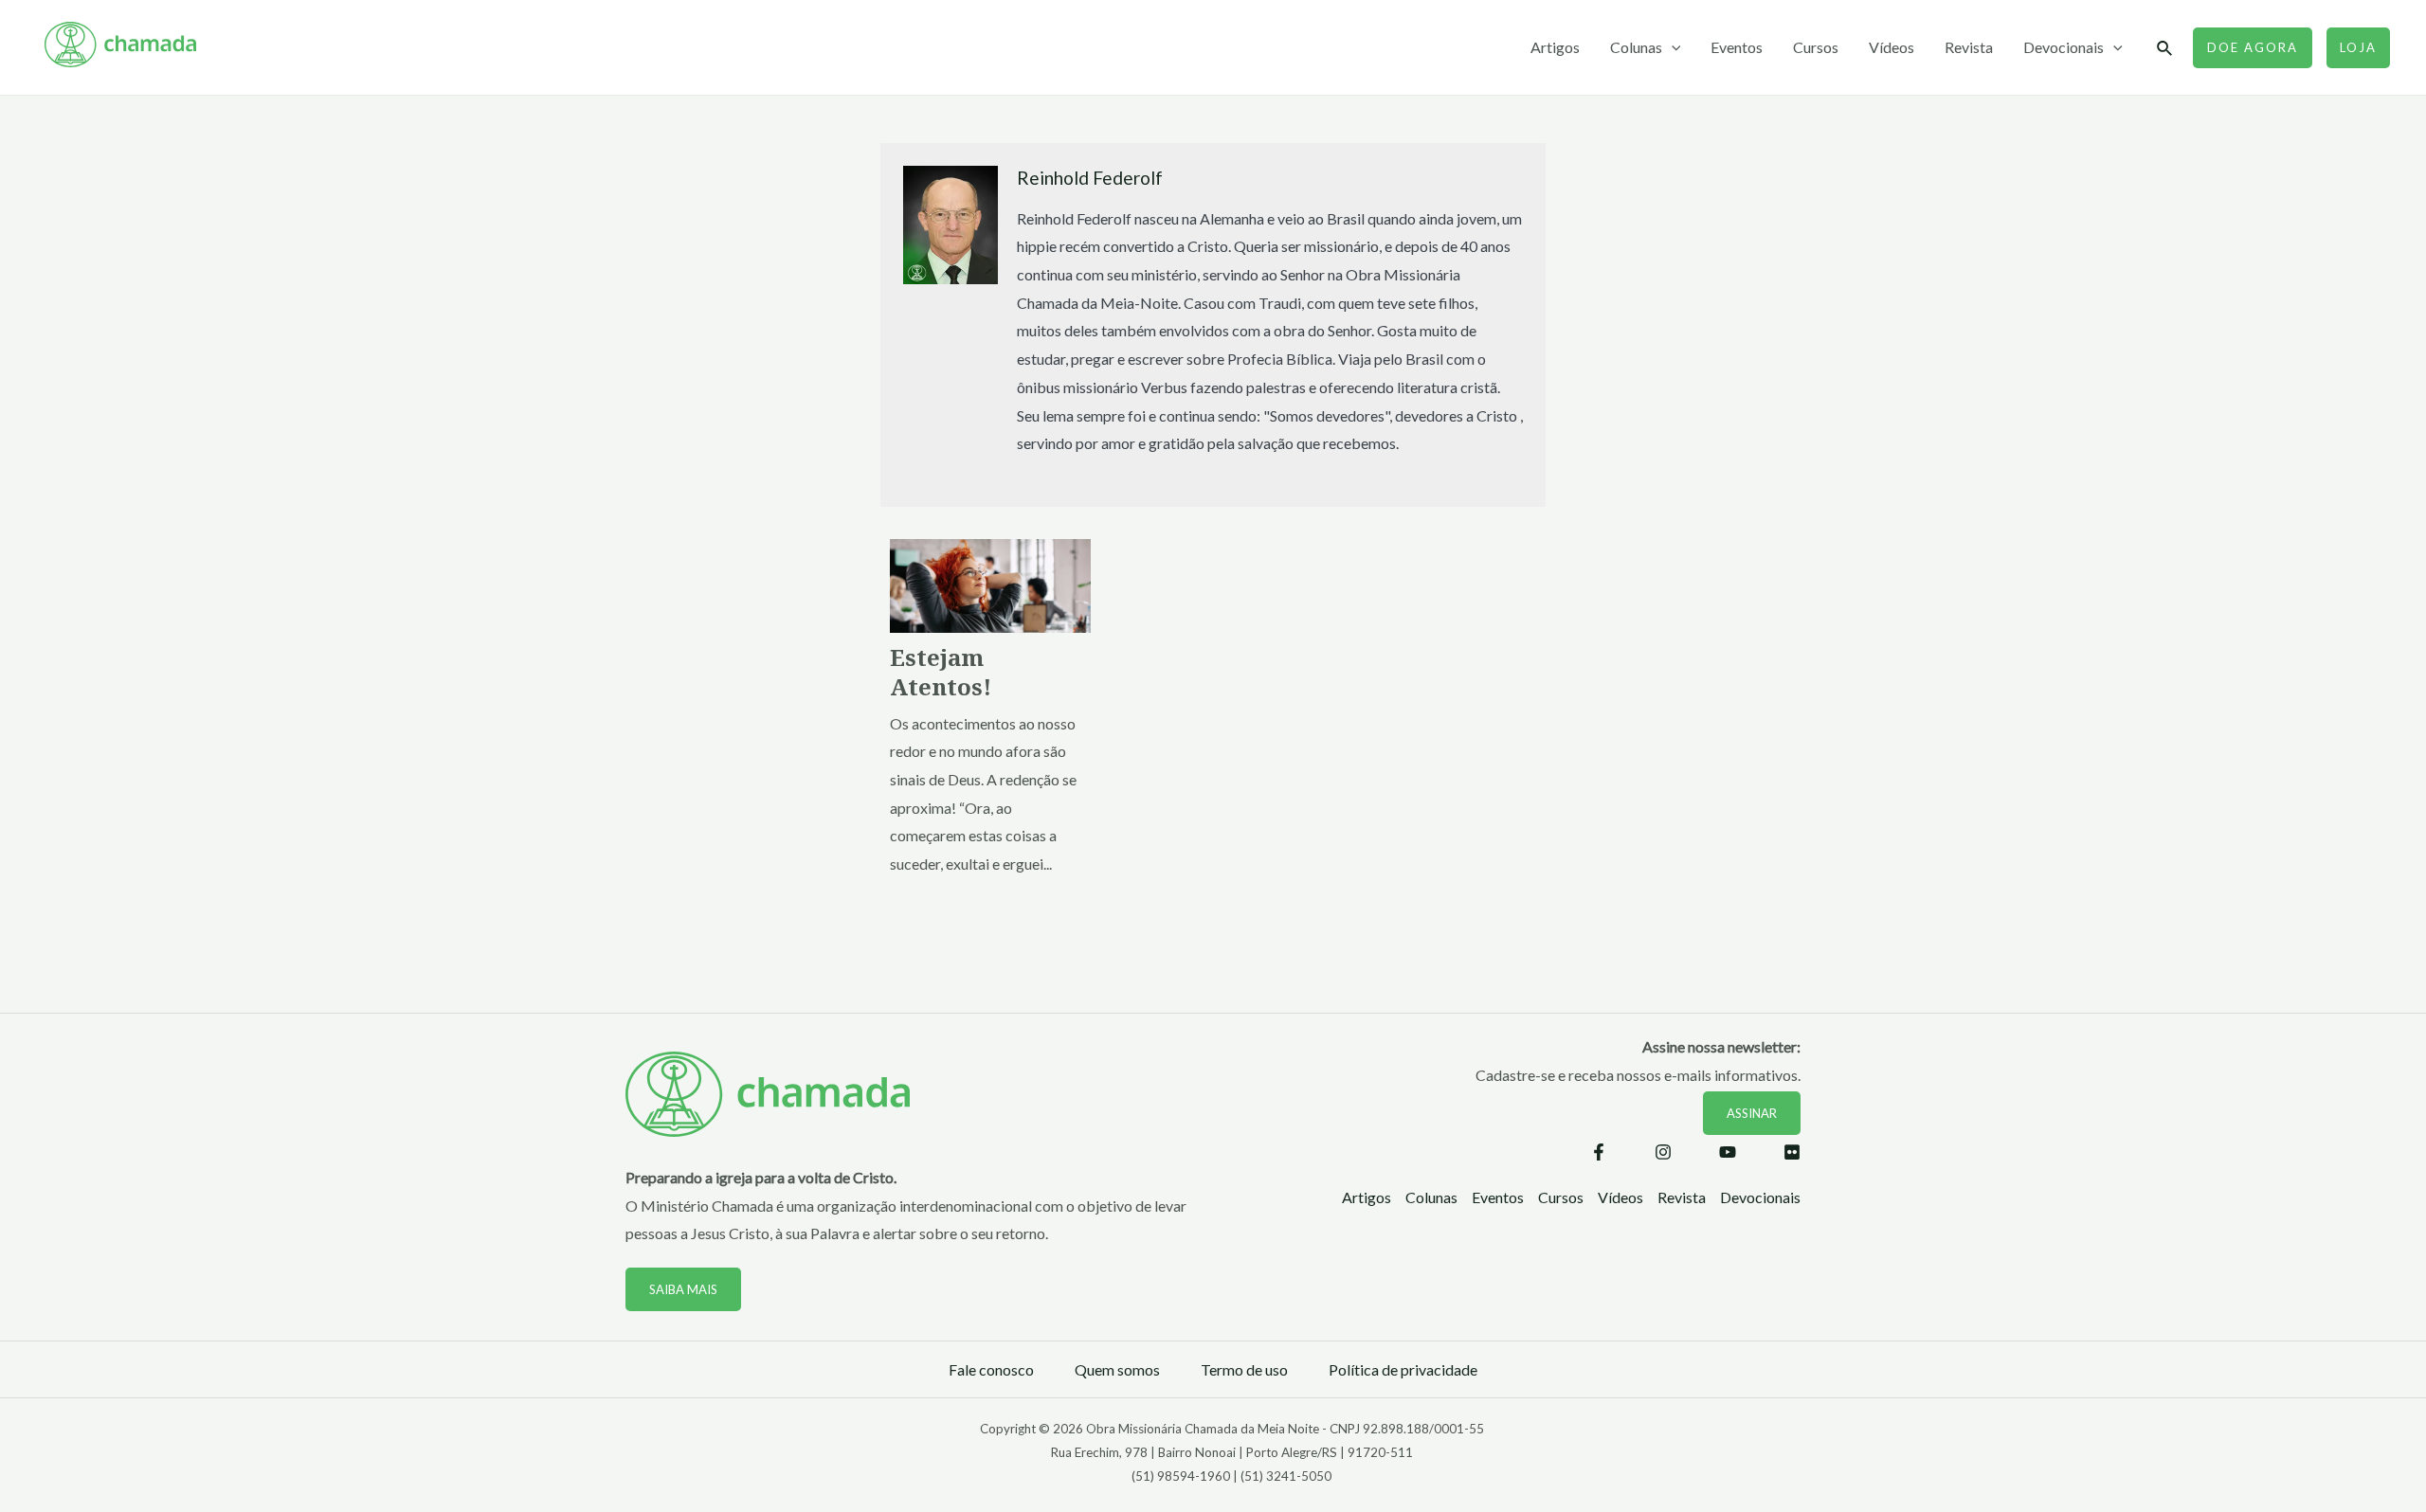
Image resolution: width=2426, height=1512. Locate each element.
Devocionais (2064, 47)
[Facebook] (1599, 1152)
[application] (1672, 47)
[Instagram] (1663, 1152)
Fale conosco (991, 1369)
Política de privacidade (1403, 1369)
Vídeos (1892, 47)
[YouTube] (1728, 1152)
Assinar (1752, 1113)
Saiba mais (683, 1289)
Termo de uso (1244, 1369)
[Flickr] (1792, 1152)
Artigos (1555, 47)
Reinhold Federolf (1090, 178)
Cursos (1816, 47)
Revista (1969, 47)
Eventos (1737, 47)
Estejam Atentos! (941, 672)
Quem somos (1117, 1369)
